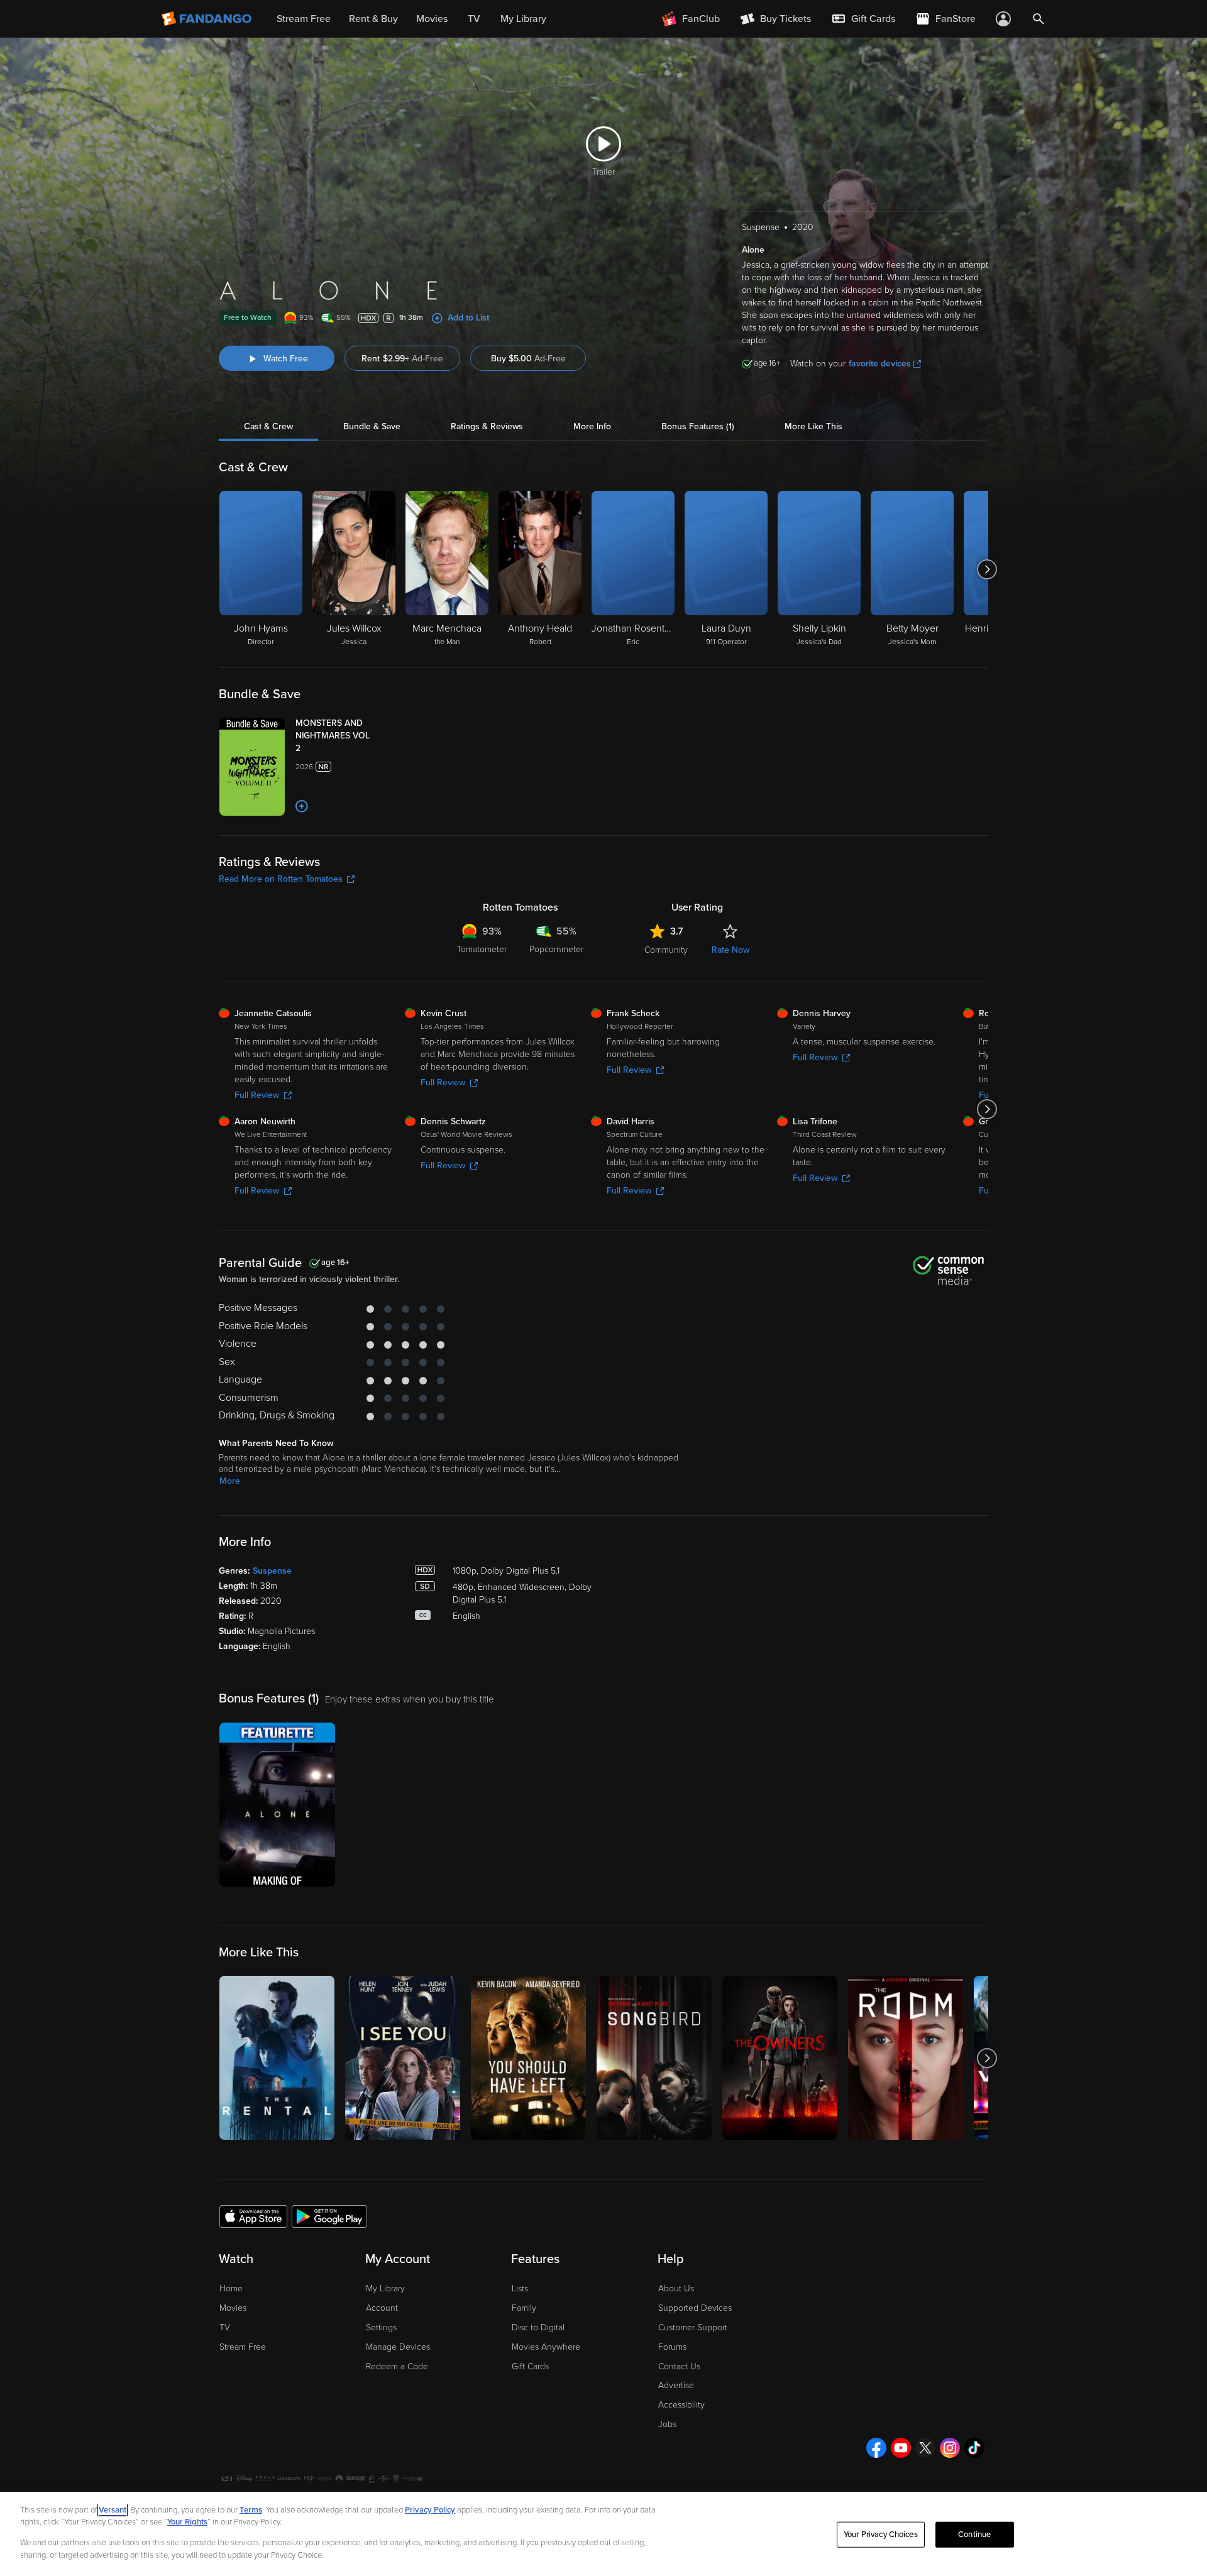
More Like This (813, 426)
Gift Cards (530, 2366)
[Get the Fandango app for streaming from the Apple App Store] (253, 2216)
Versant (113, 2510)
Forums (672, 2347)
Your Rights (187, 2522)
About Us (676, 2288)
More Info (592, 426)
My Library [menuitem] (523, 19)
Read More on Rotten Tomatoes (281, 879)
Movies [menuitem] (432, 19)
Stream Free (243, 2347)
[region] (603, 2534)
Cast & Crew (268, 426)
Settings (381, 2327)
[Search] (1039, 19)
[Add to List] (302, 806)
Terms (251, 2510)
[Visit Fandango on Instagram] (950, 2448)
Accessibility (681, 2405)
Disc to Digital (538, 2327)
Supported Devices (695, 2308)
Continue (974, 2535)
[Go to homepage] (208, 19)
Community (666, 950)
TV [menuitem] (474, 19)
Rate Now (730, 950)
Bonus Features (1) (698, 426)
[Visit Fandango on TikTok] (974, 2448)
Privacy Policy (430, 2510)
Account (382, 2308)
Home (231, 2288)
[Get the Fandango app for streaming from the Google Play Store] (329, 2216)
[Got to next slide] (987, 569)
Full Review (257, 1095)
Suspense (272, 1571)
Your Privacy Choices (881, 2535)
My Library (385, 2288)
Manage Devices (398, 2347)
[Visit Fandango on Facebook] (876, 2448)
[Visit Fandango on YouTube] (901, 2448)
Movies (233, 2308)
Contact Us (679, 2366)
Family (524, 2308)
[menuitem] (863, 19)
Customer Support (693, 2327)
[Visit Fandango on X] (925, 2448)
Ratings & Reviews (487, 426)
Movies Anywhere (546, 2347)
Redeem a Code (397, 2366)
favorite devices (880, 364)
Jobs (667, 2424)
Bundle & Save (372, 426)
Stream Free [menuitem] (304, 19)
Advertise (676, 2385)
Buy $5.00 (528, 359)
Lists (520, 2288)
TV (225, 2327)
